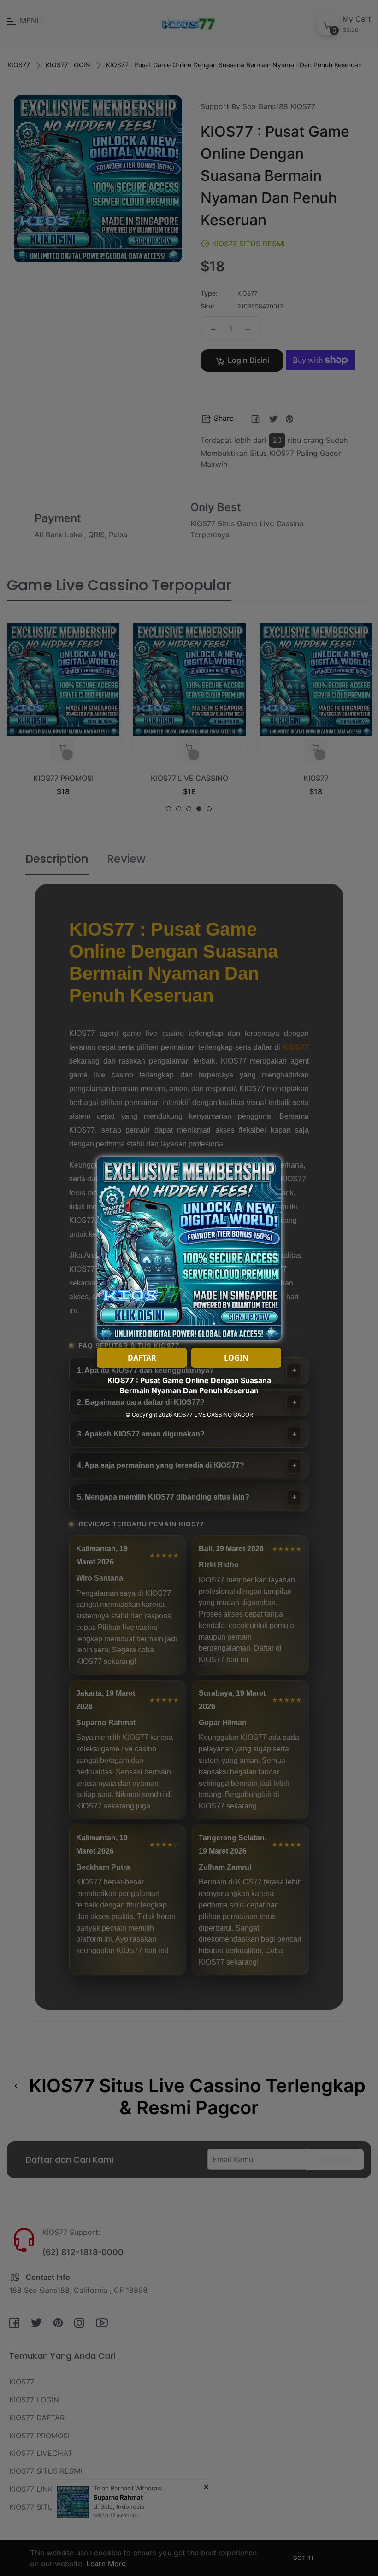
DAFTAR (142, 1358)
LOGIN (236, 1358)
